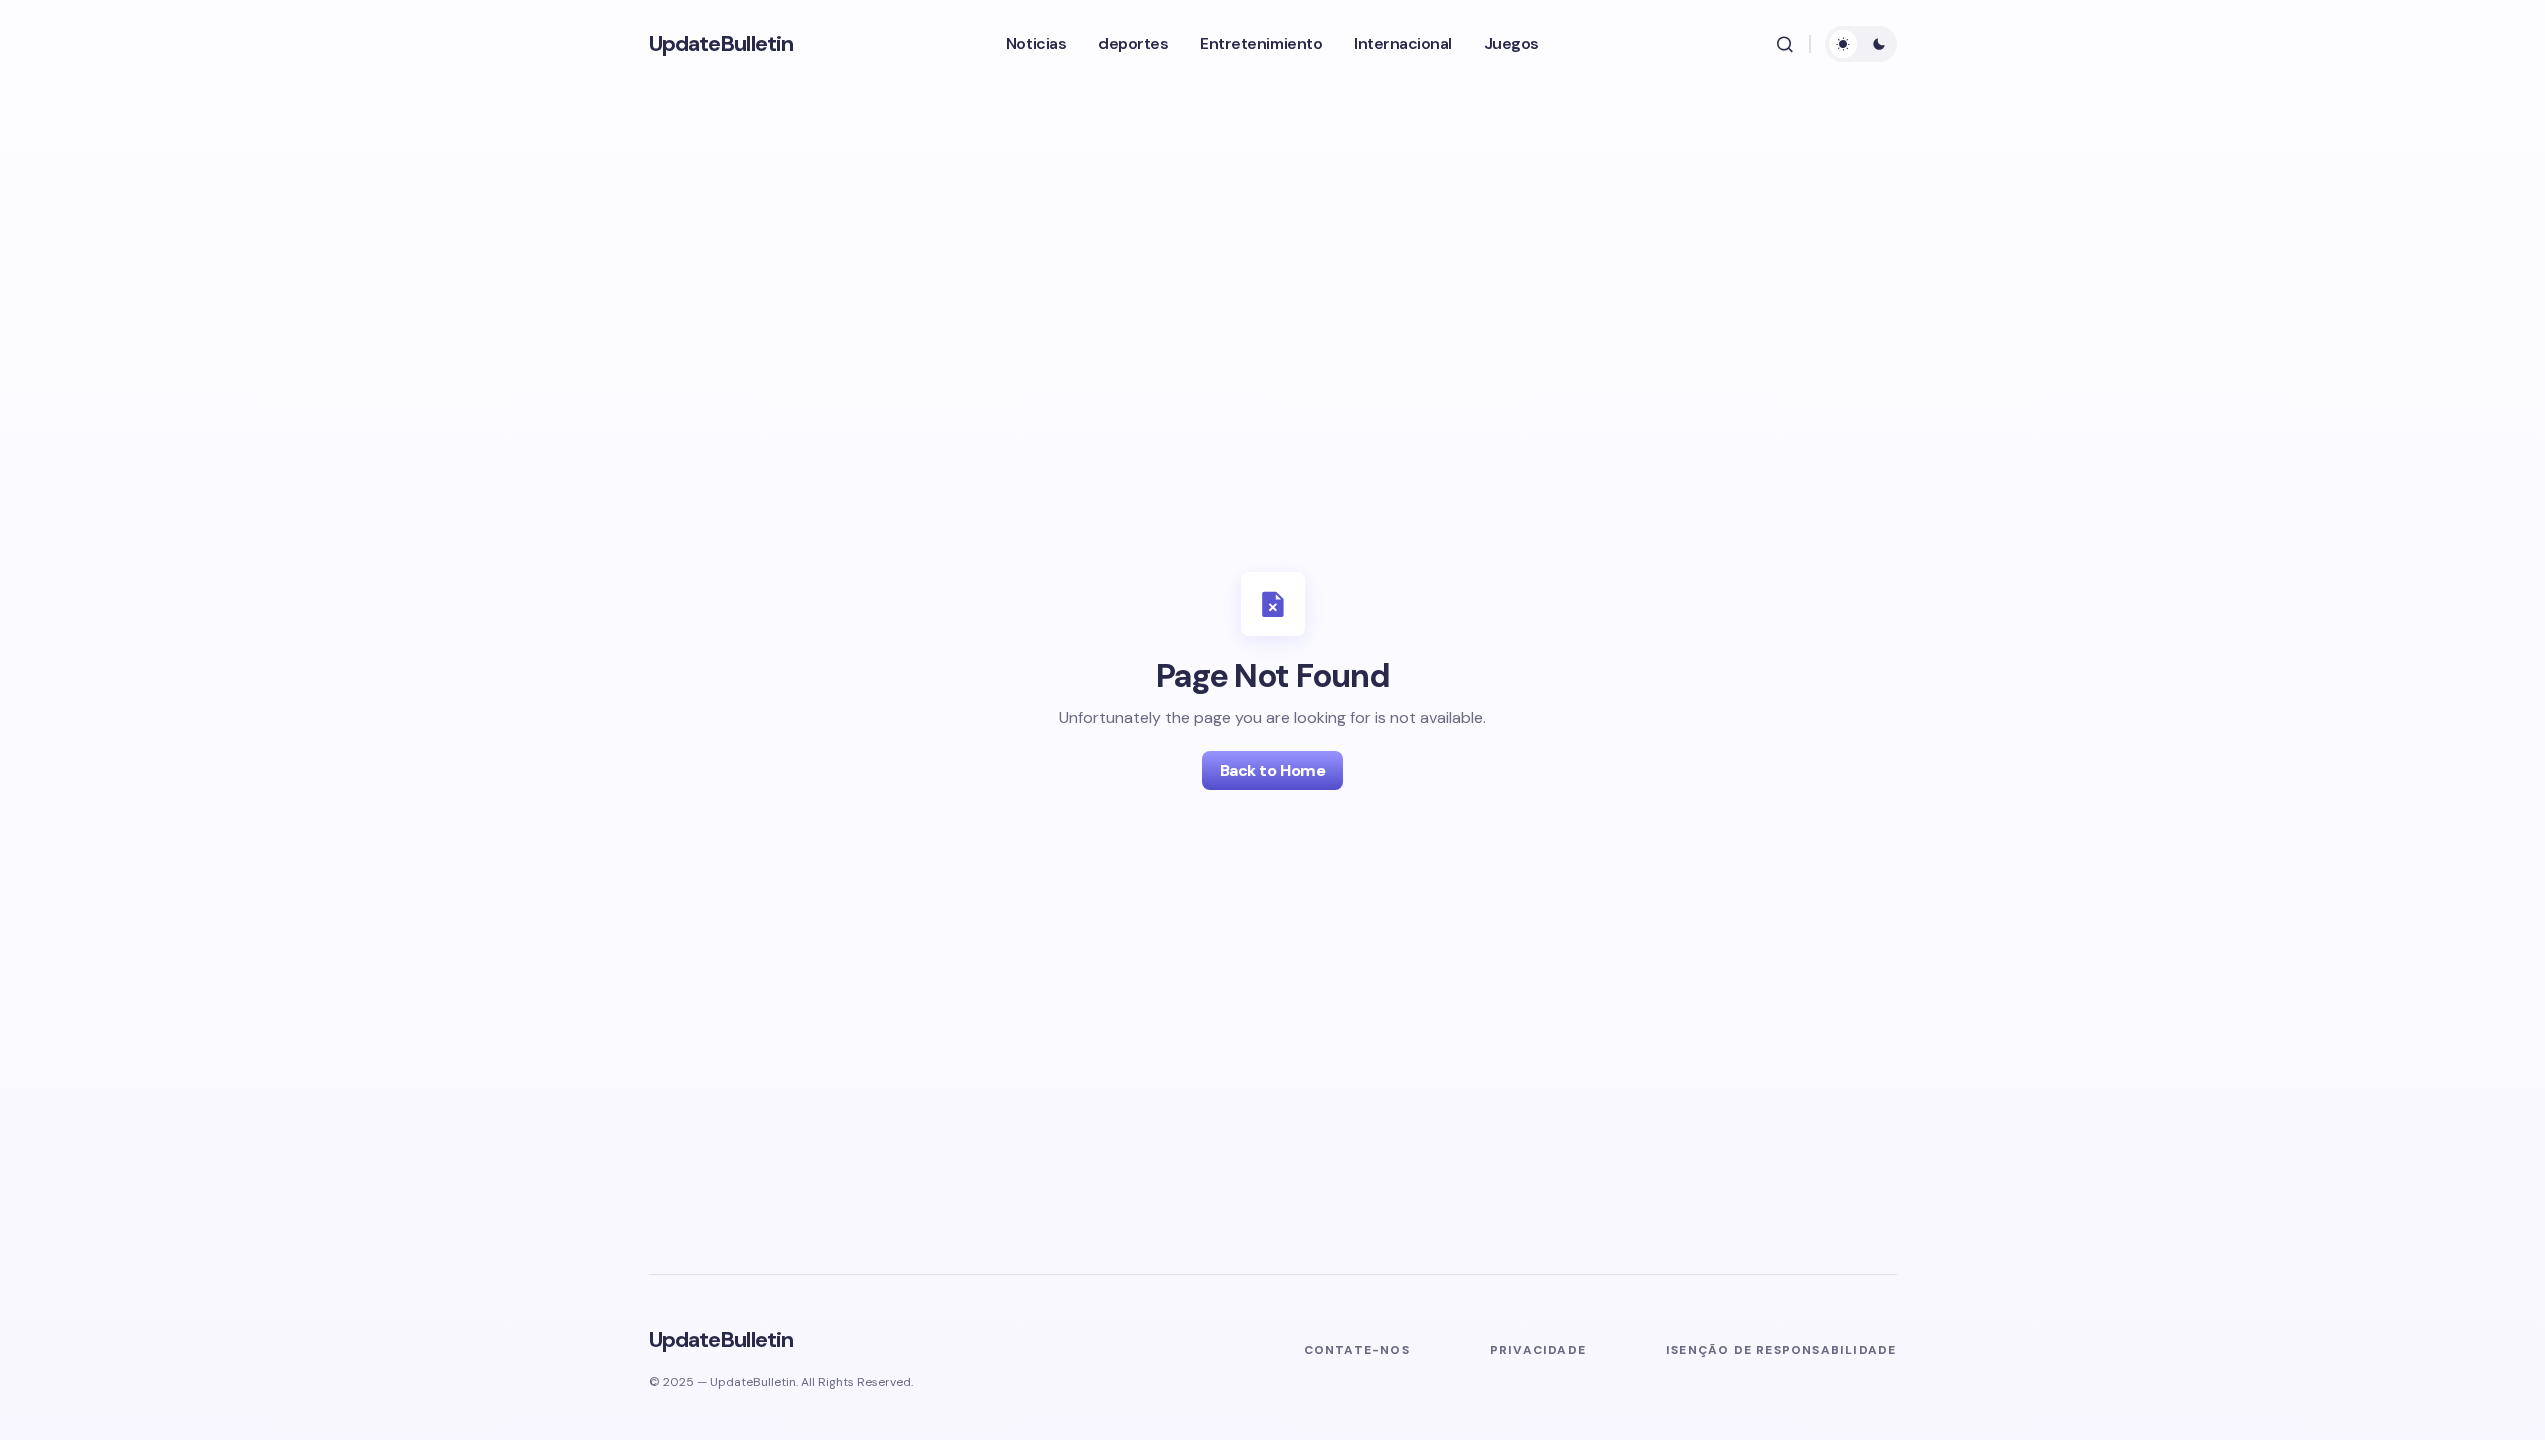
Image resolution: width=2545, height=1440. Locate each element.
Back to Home (1272, 770)
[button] (1785, 44)
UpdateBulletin (721, 43)
